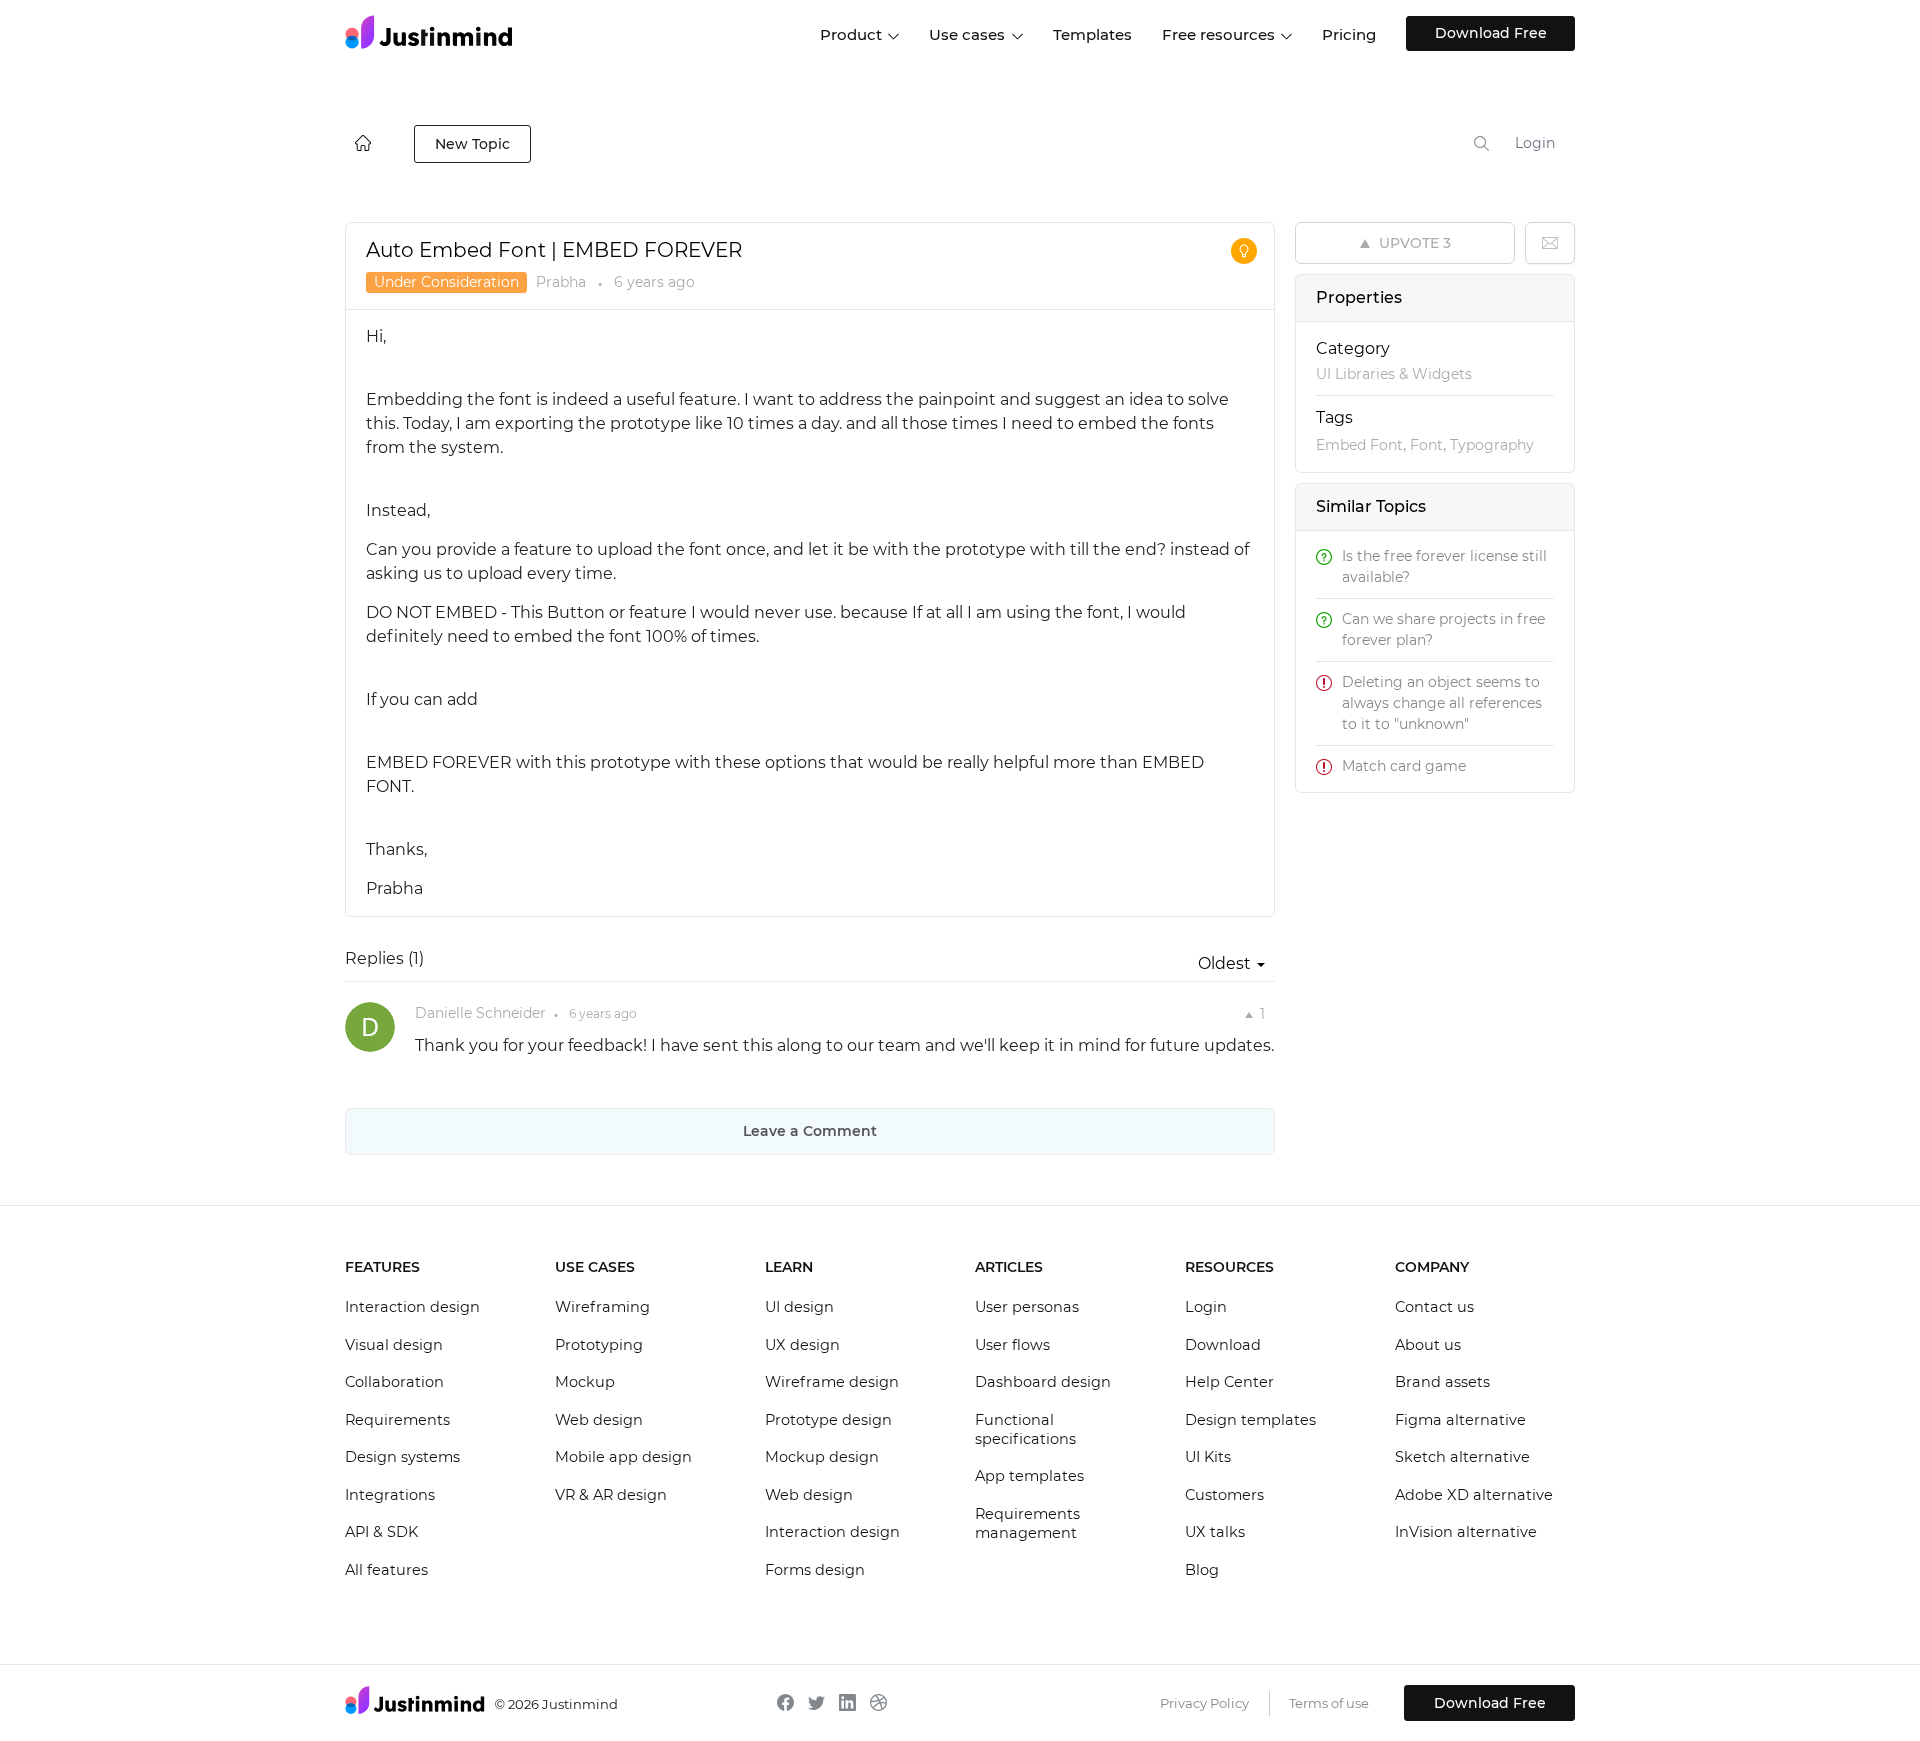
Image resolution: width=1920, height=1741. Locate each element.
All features (386, 1570)
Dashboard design (1043, 1382)
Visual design (394, 1345)
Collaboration (394, 1382)
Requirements (397, 1420)
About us (1428, 1345)
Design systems (402, 1457)
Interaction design (412, 1307)
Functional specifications (1025, 1430)
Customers (1224, 1495)
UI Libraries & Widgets (1394, 374)
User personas (1027, 1307)
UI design (799, 1307)
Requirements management (1027, 1524)
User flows (1012, 1345)
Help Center (1229, 1382)
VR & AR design (611, 1495)
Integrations (390, 1495)
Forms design (815, 1570)
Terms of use (1329, 1703)
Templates (1092, 34)
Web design (599, 1420)
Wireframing (602, 1307)
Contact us (1434, 1307)
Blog (1202, 1570)
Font (1426, 445)
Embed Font (1359, 445)
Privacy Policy (1204, 1703)
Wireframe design (832, 1382)
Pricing (1349, 34)
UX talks (1215, 1532)
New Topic (472, 144)
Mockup (585, 1382)
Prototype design (828, 1420)
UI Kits (1208, 1457)
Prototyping (599, 1345)
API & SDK (381, 1532)
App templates (1029, 1476)
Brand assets (1442, 1382)
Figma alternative (1460, 1420)
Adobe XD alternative (1474, 1495)
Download (1223, 1345)
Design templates (1250, 1420)
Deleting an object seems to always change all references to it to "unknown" (1442, 703)
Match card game (1404, 766)
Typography (1492, 445)
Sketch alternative (1462, 1457)
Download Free (1491, 33)
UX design (802, 1345)
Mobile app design (623, 1457)
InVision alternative (1466, 1532)
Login (1535, 143)
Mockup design (822, 1457)
